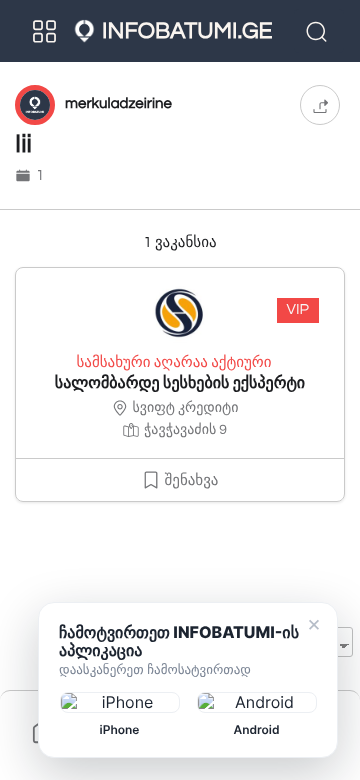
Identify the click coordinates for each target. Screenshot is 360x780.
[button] (320, 104)
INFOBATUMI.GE (187, 31)
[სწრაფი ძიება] (319, 31)
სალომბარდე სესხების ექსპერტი (180, 384)
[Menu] (45, 31)
